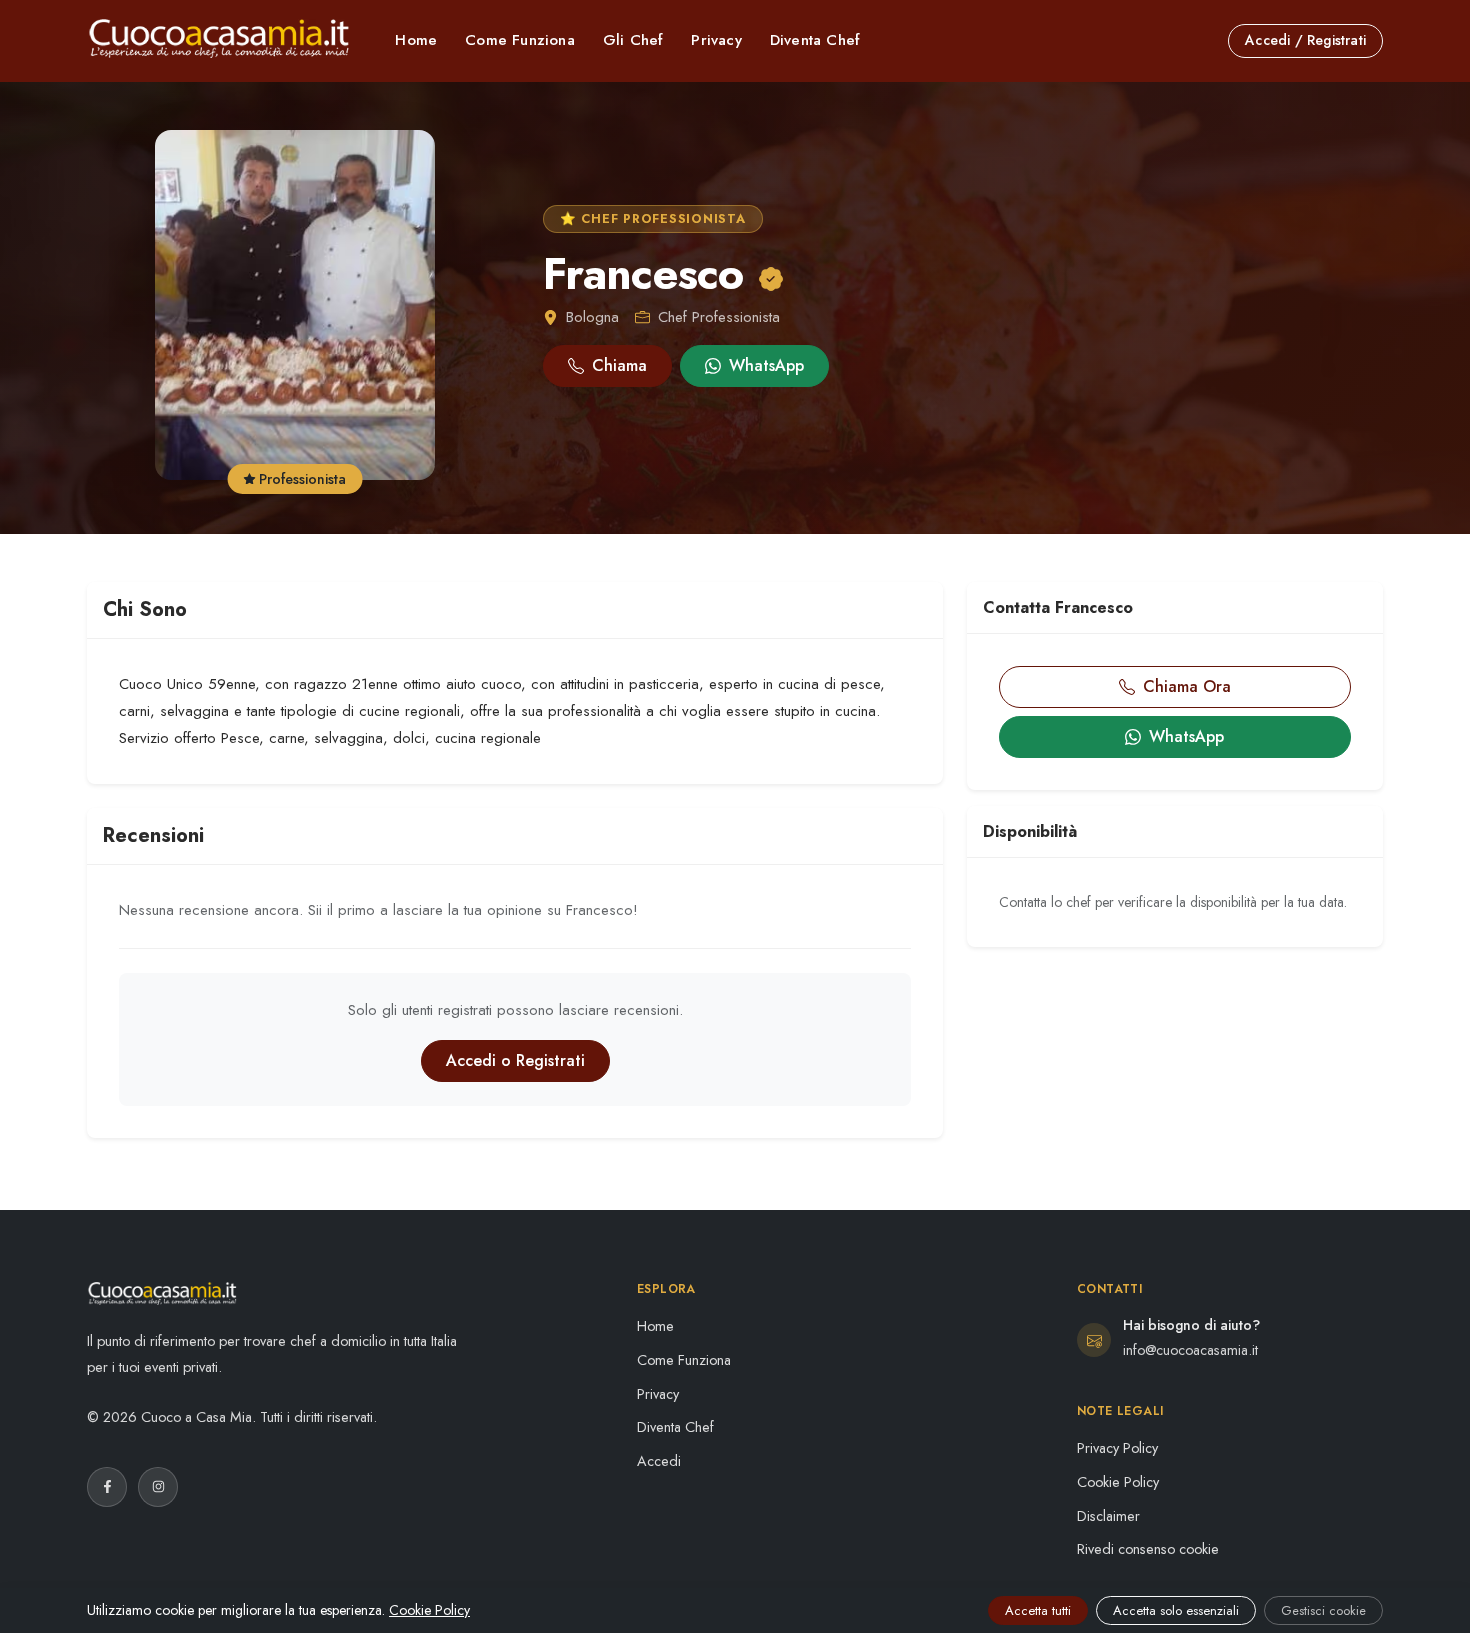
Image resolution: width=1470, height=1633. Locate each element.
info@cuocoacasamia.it (1190, 1350)
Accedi (659, 1461)
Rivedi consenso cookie (1148, 1549)
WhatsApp (766, 365)
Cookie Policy (1118, 1482)
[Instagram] (158, 1487)
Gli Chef (633, 40)
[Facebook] (107, 1487)
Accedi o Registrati (515, 1060)
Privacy (716, 40)
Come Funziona (520, 40)
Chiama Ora (1187, 686)
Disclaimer (1108, 1516)
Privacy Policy (1117, 1448)
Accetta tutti (1038, 1610)
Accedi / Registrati (1305, 40)
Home (416, 40)
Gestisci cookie (1323, 1610)
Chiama (619, 365)
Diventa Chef (815, 40)
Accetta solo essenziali (1176, 1610)
